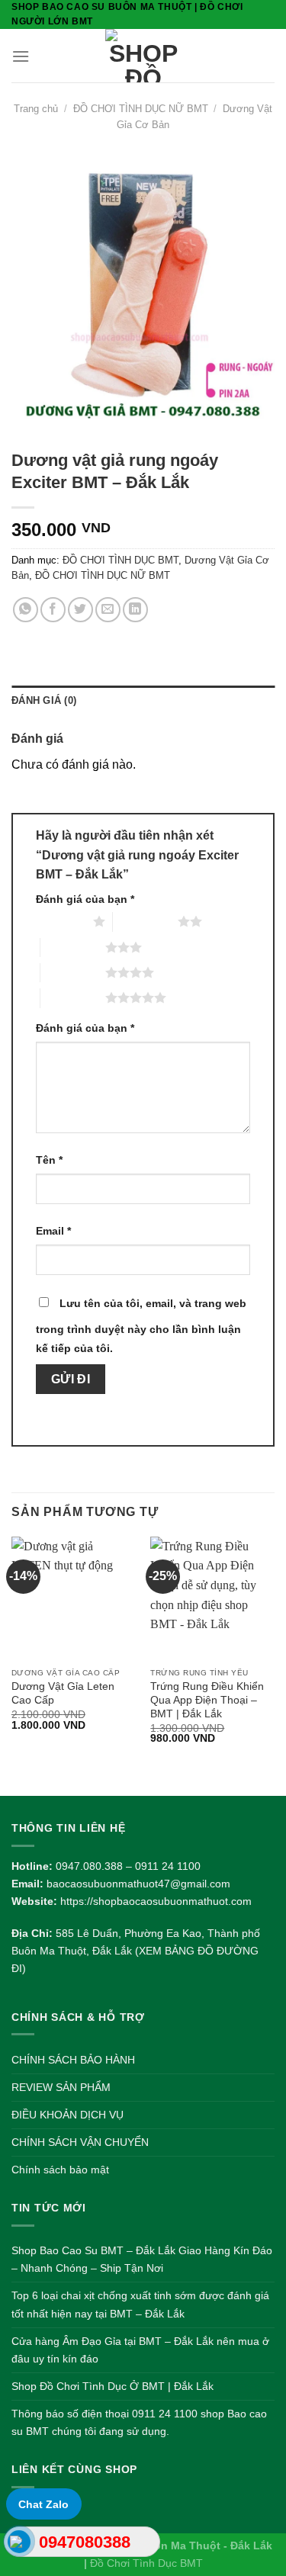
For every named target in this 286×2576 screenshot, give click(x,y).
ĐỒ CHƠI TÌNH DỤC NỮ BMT (141, 109)
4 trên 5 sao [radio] (73, 972)
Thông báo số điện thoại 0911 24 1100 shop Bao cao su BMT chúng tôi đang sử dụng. (139, 2422)
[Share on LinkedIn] (135, 610)
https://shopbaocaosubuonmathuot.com (156, 1901)
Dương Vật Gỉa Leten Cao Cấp (63, 1693)
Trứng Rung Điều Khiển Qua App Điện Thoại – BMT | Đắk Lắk (207, 1700)
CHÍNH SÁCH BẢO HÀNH (73, 2060)
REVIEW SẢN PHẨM (61, 2087)
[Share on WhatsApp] (26, 610)
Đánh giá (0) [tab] (44, 700)
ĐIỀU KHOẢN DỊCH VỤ (67, 2115)
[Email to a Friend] (108, 610)
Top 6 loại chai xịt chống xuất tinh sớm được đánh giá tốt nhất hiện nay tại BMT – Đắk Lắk (140, 2304)
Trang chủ (36, 109)
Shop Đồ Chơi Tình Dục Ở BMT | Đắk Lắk (112, 2386)
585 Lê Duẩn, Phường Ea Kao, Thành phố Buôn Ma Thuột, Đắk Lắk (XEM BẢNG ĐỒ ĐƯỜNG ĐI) (136, 1951)
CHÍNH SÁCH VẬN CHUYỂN (80, 2142)
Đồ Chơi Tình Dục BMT (146, 2563)
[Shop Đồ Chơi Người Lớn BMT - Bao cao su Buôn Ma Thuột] (143, 56)
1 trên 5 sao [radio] (61, 921)
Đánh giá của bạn (85, 899)
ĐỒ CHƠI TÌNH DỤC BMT (121, 560)
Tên (49, 1160)
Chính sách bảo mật (60, 2170)
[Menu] (21, 56)
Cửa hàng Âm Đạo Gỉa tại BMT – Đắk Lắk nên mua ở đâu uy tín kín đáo (140, 2350)
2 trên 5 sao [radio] (145, 921)
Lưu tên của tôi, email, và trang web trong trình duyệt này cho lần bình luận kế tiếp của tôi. (141, 1326)
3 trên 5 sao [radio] (73, 947)
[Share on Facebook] (53, 610)
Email (53, 1231)
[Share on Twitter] (80, 610)
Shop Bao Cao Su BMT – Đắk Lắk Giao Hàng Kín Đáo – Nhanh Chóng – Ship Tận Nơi (142, 2259)
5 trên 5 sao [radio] (73, 997)
